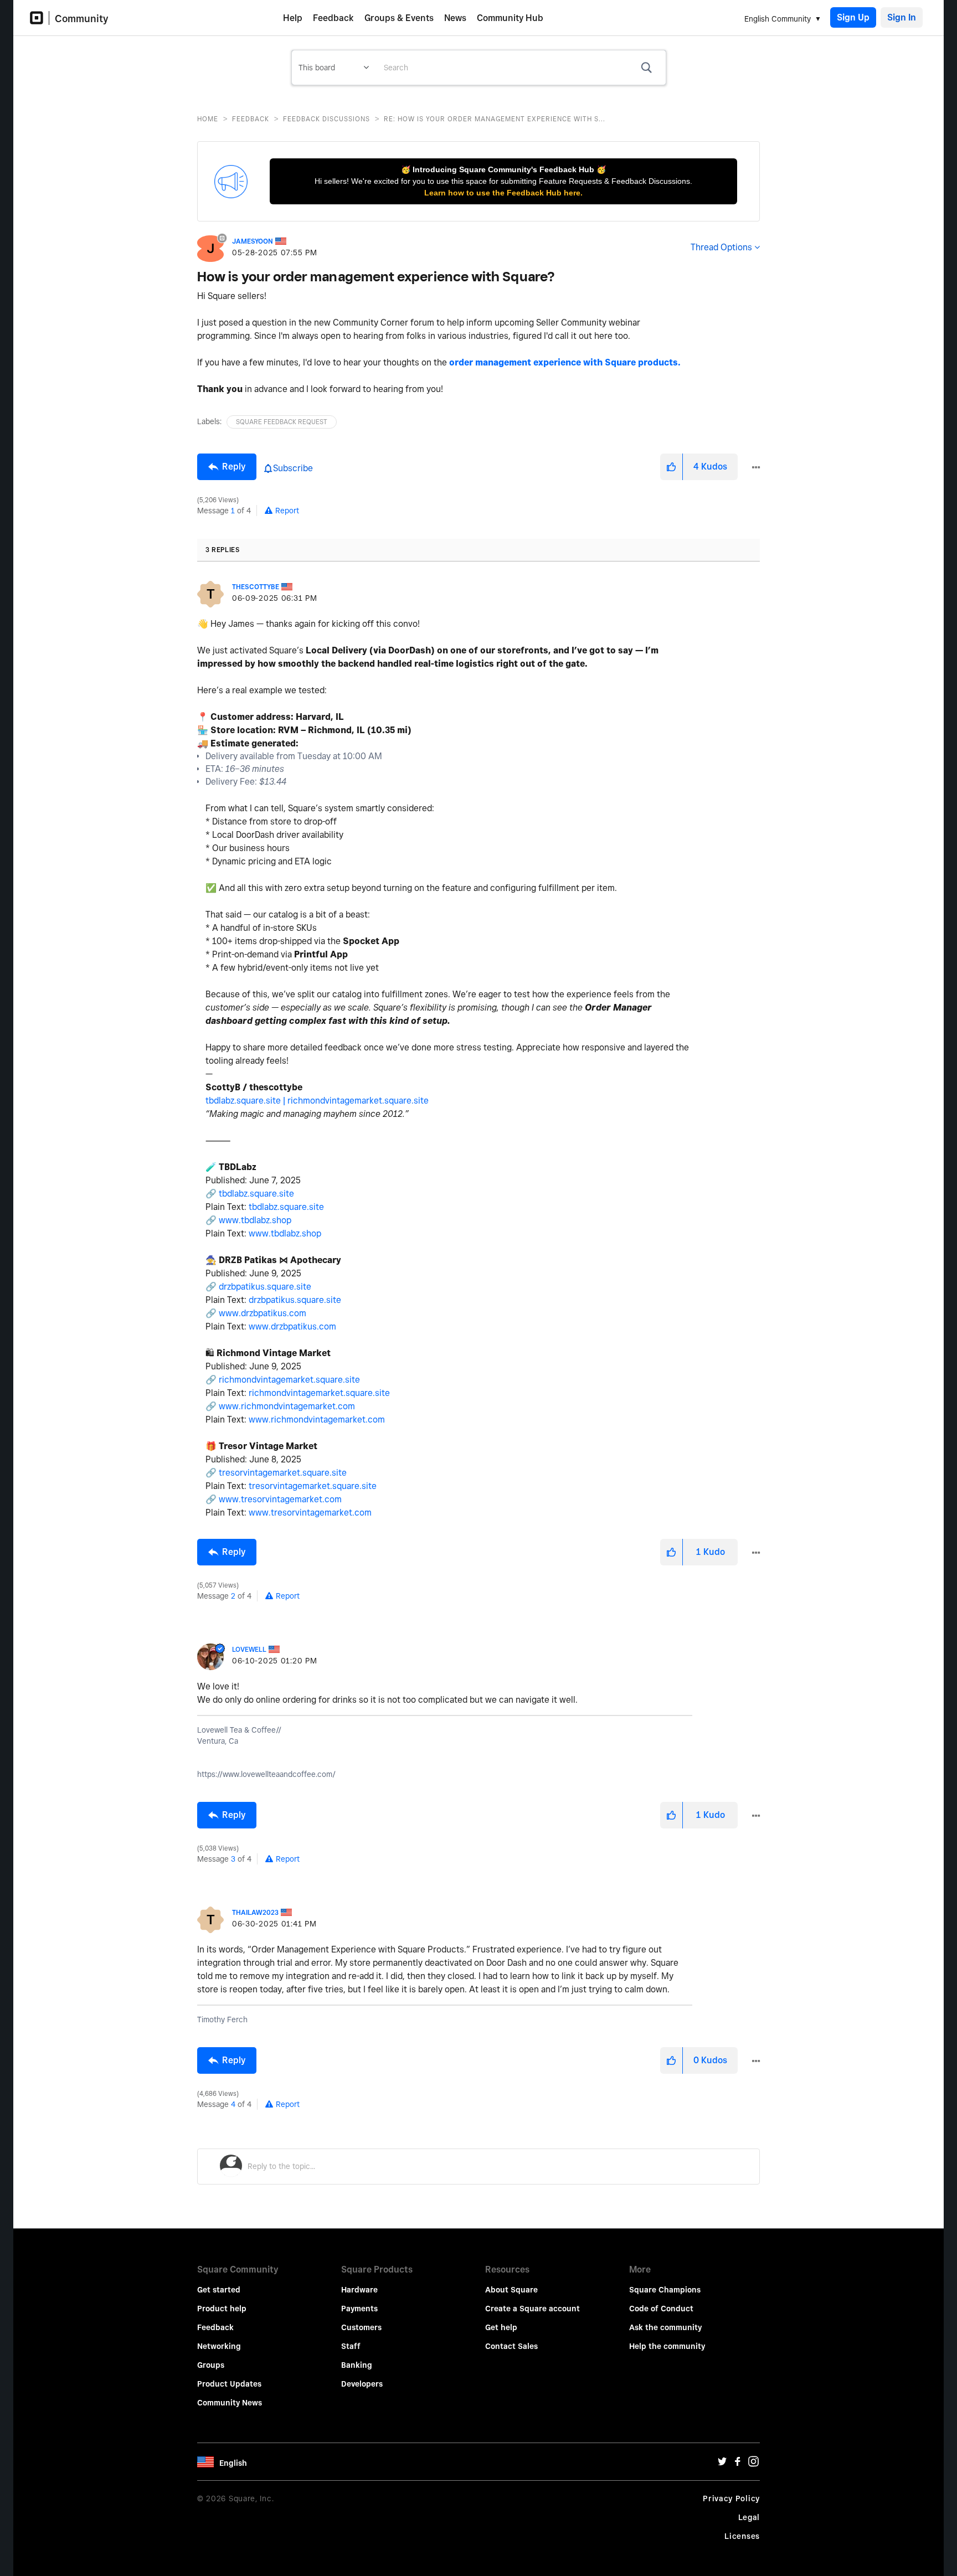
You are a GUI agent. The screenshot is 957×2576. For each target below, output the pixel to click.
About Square (511, 2290)
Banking (357, 2365)
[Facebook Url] (738, 2464)
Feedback (333, 18)
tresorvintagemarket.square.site (283, 1473)
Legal (749, 2517)
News (455, 18)
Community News (230, 2403)
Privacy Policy (731, 2498)
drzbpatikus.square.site (265, 1287)
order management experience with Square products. (565, 362)
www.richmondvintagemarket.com (287, 1406)
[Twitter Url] (722, 2464)
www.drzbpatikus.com (263, 1313)
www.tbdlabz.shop (255, 1220)
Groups (211, 2365)
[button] (671, 467)
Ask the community (665, 2327)
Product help (222, 2309)
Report (287, 511)
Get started (219, 2290)
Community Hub (510, 18)
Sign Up (853, 17)
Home (208, 119)
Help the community (667, 2346)
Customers (361, 2327)
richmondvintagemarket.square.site (358, 1101)
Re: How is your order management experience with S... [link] (495, 119)
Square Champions (665, 2290)
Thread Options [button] (721, 247)
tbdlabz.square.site (256, 1194)
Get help (501, 2327)
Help (293, 18)
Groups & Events (399, 18)
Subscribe (293, 468)
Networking (219, 2346)
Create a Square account (532, 2309)
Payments (359, 2309)
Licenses (742, 2536)
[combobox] (521, 68)
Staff (351, 2346)
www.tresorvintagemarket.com (280, 1499)
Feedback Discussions (326, 119)
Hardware (359, 2290)
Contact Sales (511, 2346)
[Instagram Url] (753, 2464)
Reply (234, 467)
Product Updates (229, 2384)
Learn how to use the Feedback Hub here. (503, 193)
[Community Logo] (40, 18)
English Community (778, 19)
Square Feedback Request (282, 422)
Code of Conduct (661, 2309)
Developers (362, 2384)
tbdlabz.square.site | (246, 1101)
